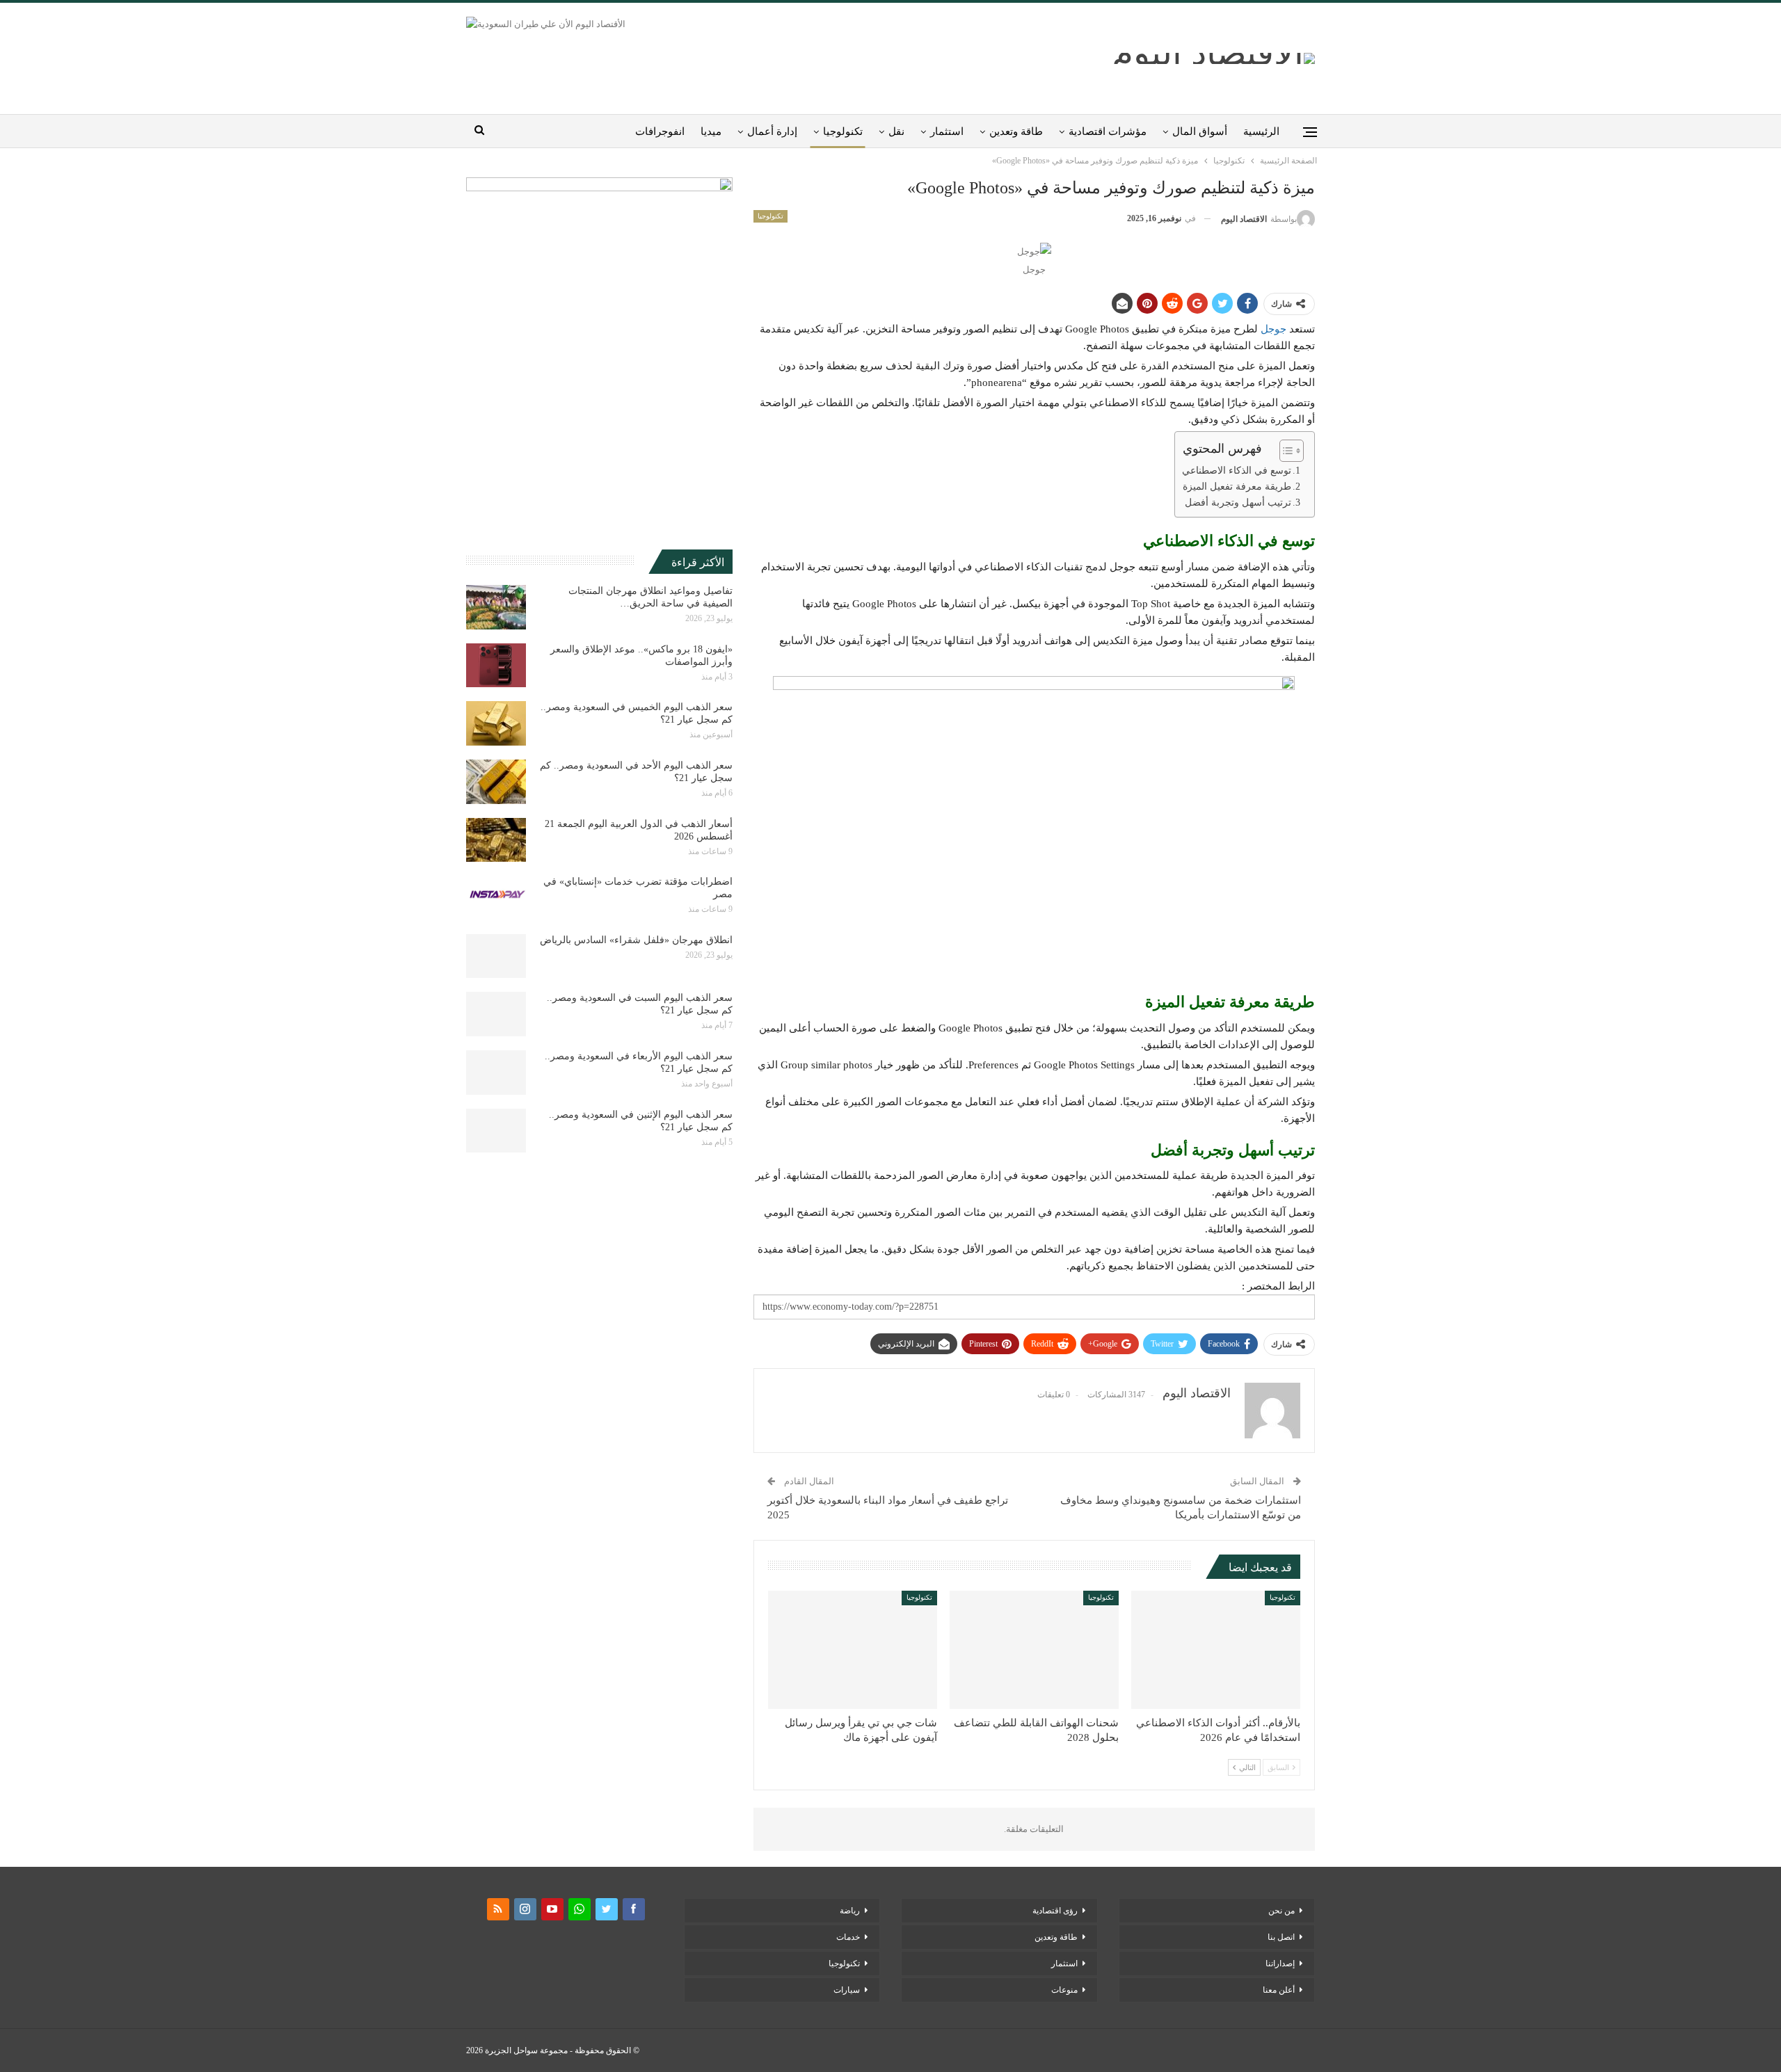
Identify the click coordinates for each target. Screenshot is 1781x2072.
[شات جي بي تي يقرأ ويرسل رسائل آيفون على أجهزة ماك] (853, 1650)
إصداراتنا (1280, 1963)
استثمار (947, 131)
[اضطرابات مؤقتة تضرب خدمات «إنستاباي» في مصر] (496, 898)
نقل (896, 131)
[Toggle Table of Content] (1285, 451)
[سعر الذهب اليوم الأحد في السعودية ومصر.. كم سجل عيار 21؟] (496, 782)
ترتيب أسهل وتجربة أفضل (1238, 503)
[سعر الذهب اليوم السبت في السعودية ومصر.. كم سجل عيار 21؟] (496, 1014)
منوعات (1064, 1990)
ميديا (711, 131)
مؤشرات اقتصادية (1108, 131)
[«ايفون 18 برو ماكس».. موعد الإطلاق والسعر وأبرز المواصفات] (496, 666)
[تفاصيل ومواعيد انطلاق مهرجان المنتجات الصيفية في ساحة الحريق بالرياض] (496, 607)
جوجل (1273, 329)
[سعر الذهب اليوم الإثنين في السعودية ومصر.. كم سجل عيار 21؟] (496, 1131)
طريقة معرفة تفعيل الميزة (1237, 487)
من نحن (1281, 1911)
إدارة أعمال (772, 131)
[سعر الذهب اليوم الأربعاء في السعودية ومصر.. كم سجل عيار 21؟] (496, 1073)
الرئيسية (1261, 131)
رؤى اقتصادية (1055, 1911)
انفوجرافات (660, 131)
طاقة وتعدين (1016, 131)
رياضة (850, 1911)
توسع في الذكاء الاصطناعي (1237, 471)
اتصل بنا (1281, 1937)
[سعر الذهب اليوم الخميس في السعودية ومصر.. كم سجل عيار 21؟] (496, 723)
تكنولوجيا (843, 131)
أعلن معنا (1279, 1990)
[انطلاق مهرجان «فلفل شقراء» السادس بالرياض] (496, 956)
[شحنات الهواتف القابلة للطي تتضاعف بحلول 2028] (1034, 1650)
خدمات (848, 1937)
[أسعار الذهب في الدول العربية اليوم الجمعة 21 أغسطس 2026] (496, 840)
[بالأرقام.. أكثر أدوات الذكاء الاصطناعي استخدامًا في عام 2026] (1216, 1650)
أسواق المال (1200, 131)
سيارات (847, 1990)
